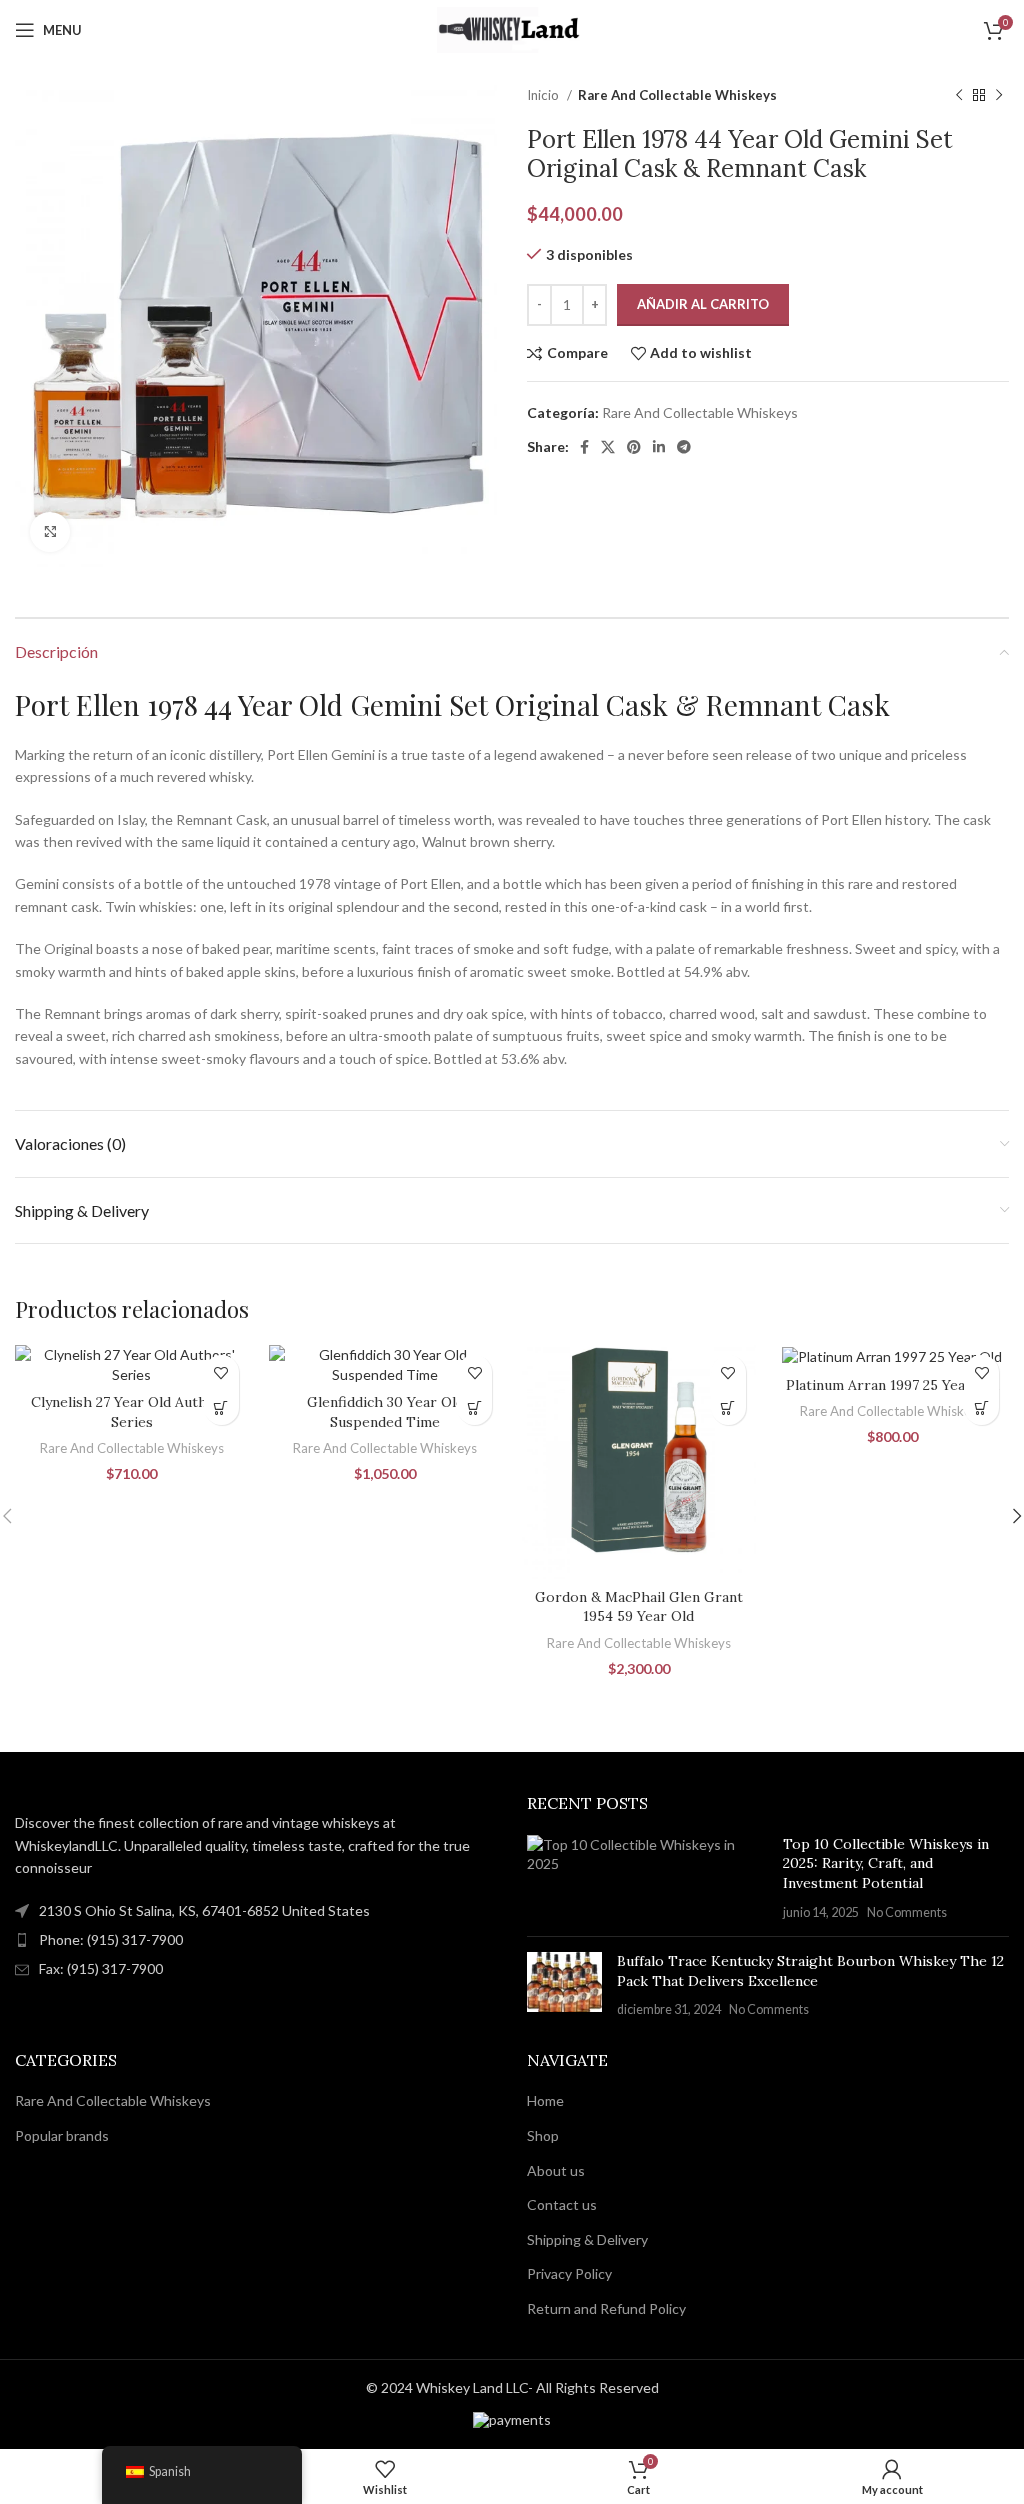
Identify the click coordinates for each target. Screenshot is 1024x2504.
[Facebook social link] (584, 447)
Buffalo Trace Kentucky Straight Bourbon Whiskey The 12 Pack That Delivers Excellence (810, 1971)
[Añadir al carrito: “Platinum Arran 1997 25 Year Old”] (981, 1407)
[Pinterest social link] (634, 447)
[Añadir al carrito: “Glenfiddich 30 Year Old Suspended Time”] (474, 1407)
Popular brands (62, 2135)
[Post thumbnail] (647, 1878)
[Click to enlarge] (50, 532)
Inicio (544, 95)
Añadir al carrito (703, 304)
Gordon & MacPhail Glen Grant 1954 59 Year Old (639, 1607)
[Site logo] (512, 28)
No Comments (907, 1912)
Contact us (562, 2204)
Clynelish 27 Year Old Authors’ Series (132, 1412)
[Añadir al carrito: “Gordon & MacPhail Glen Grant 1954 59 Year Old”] (728, 1407)
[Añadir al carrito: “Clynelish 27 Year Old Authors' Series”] (221, 1407)
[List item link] (256, 1940)
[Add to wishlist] (221, 1372)
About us (556, 2170)
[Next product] (999, 96)
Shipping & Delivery (587, 2239)
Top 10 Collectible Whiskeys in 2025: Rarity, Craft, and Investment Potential (886, 1863)
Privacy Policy (569, 2273)
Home (545, 2100)
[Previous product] (959, 96)
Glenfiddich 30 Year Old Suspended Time (385, 1412)
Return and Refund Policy (606, 2308)
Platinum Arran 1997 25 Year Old (892, 1385)
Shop (543, 2135)
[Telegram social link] (684, 447)
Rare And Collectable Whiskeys (677, 95)
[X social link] (608, 447)
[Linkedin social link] (659, 447)
